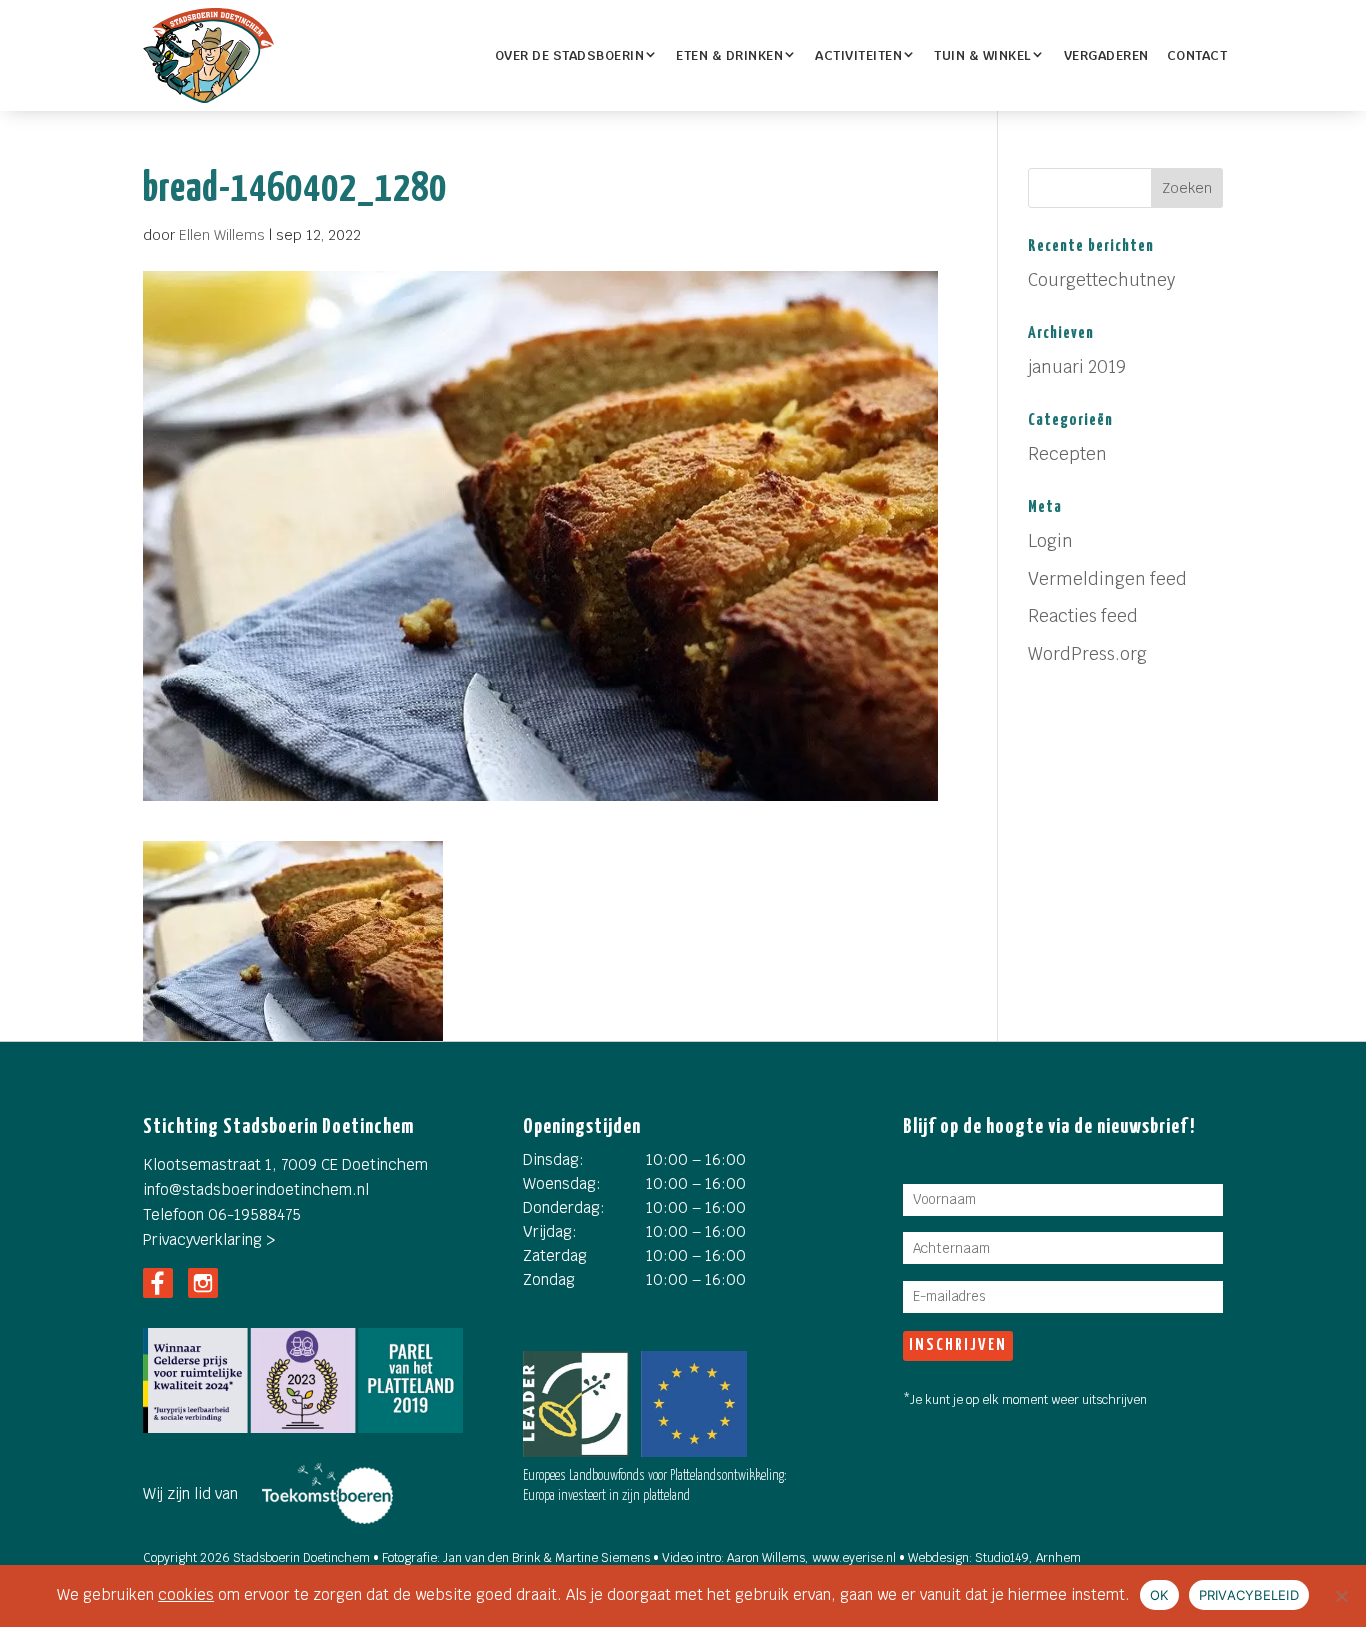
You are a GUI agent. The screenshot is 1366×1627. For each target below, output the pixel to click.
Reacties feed (1083, 616)
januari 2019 (1077, 367)
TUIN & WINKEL (983, 55)
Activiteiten (858, 55)
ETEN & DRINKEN (729, 55)
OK (1159, 1595)
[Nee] (1341, 1596)
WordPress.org (1087, 654)
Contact (1197, 55)
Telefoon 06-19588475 (222, 1214)
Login (1050, 541)
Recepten (1067, 454)
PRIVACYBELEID (1249, 1595)
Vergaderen (1106, 55)
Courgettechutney (1101, 280)
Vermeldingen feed (1107, 579)
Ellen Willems (222, 235)
